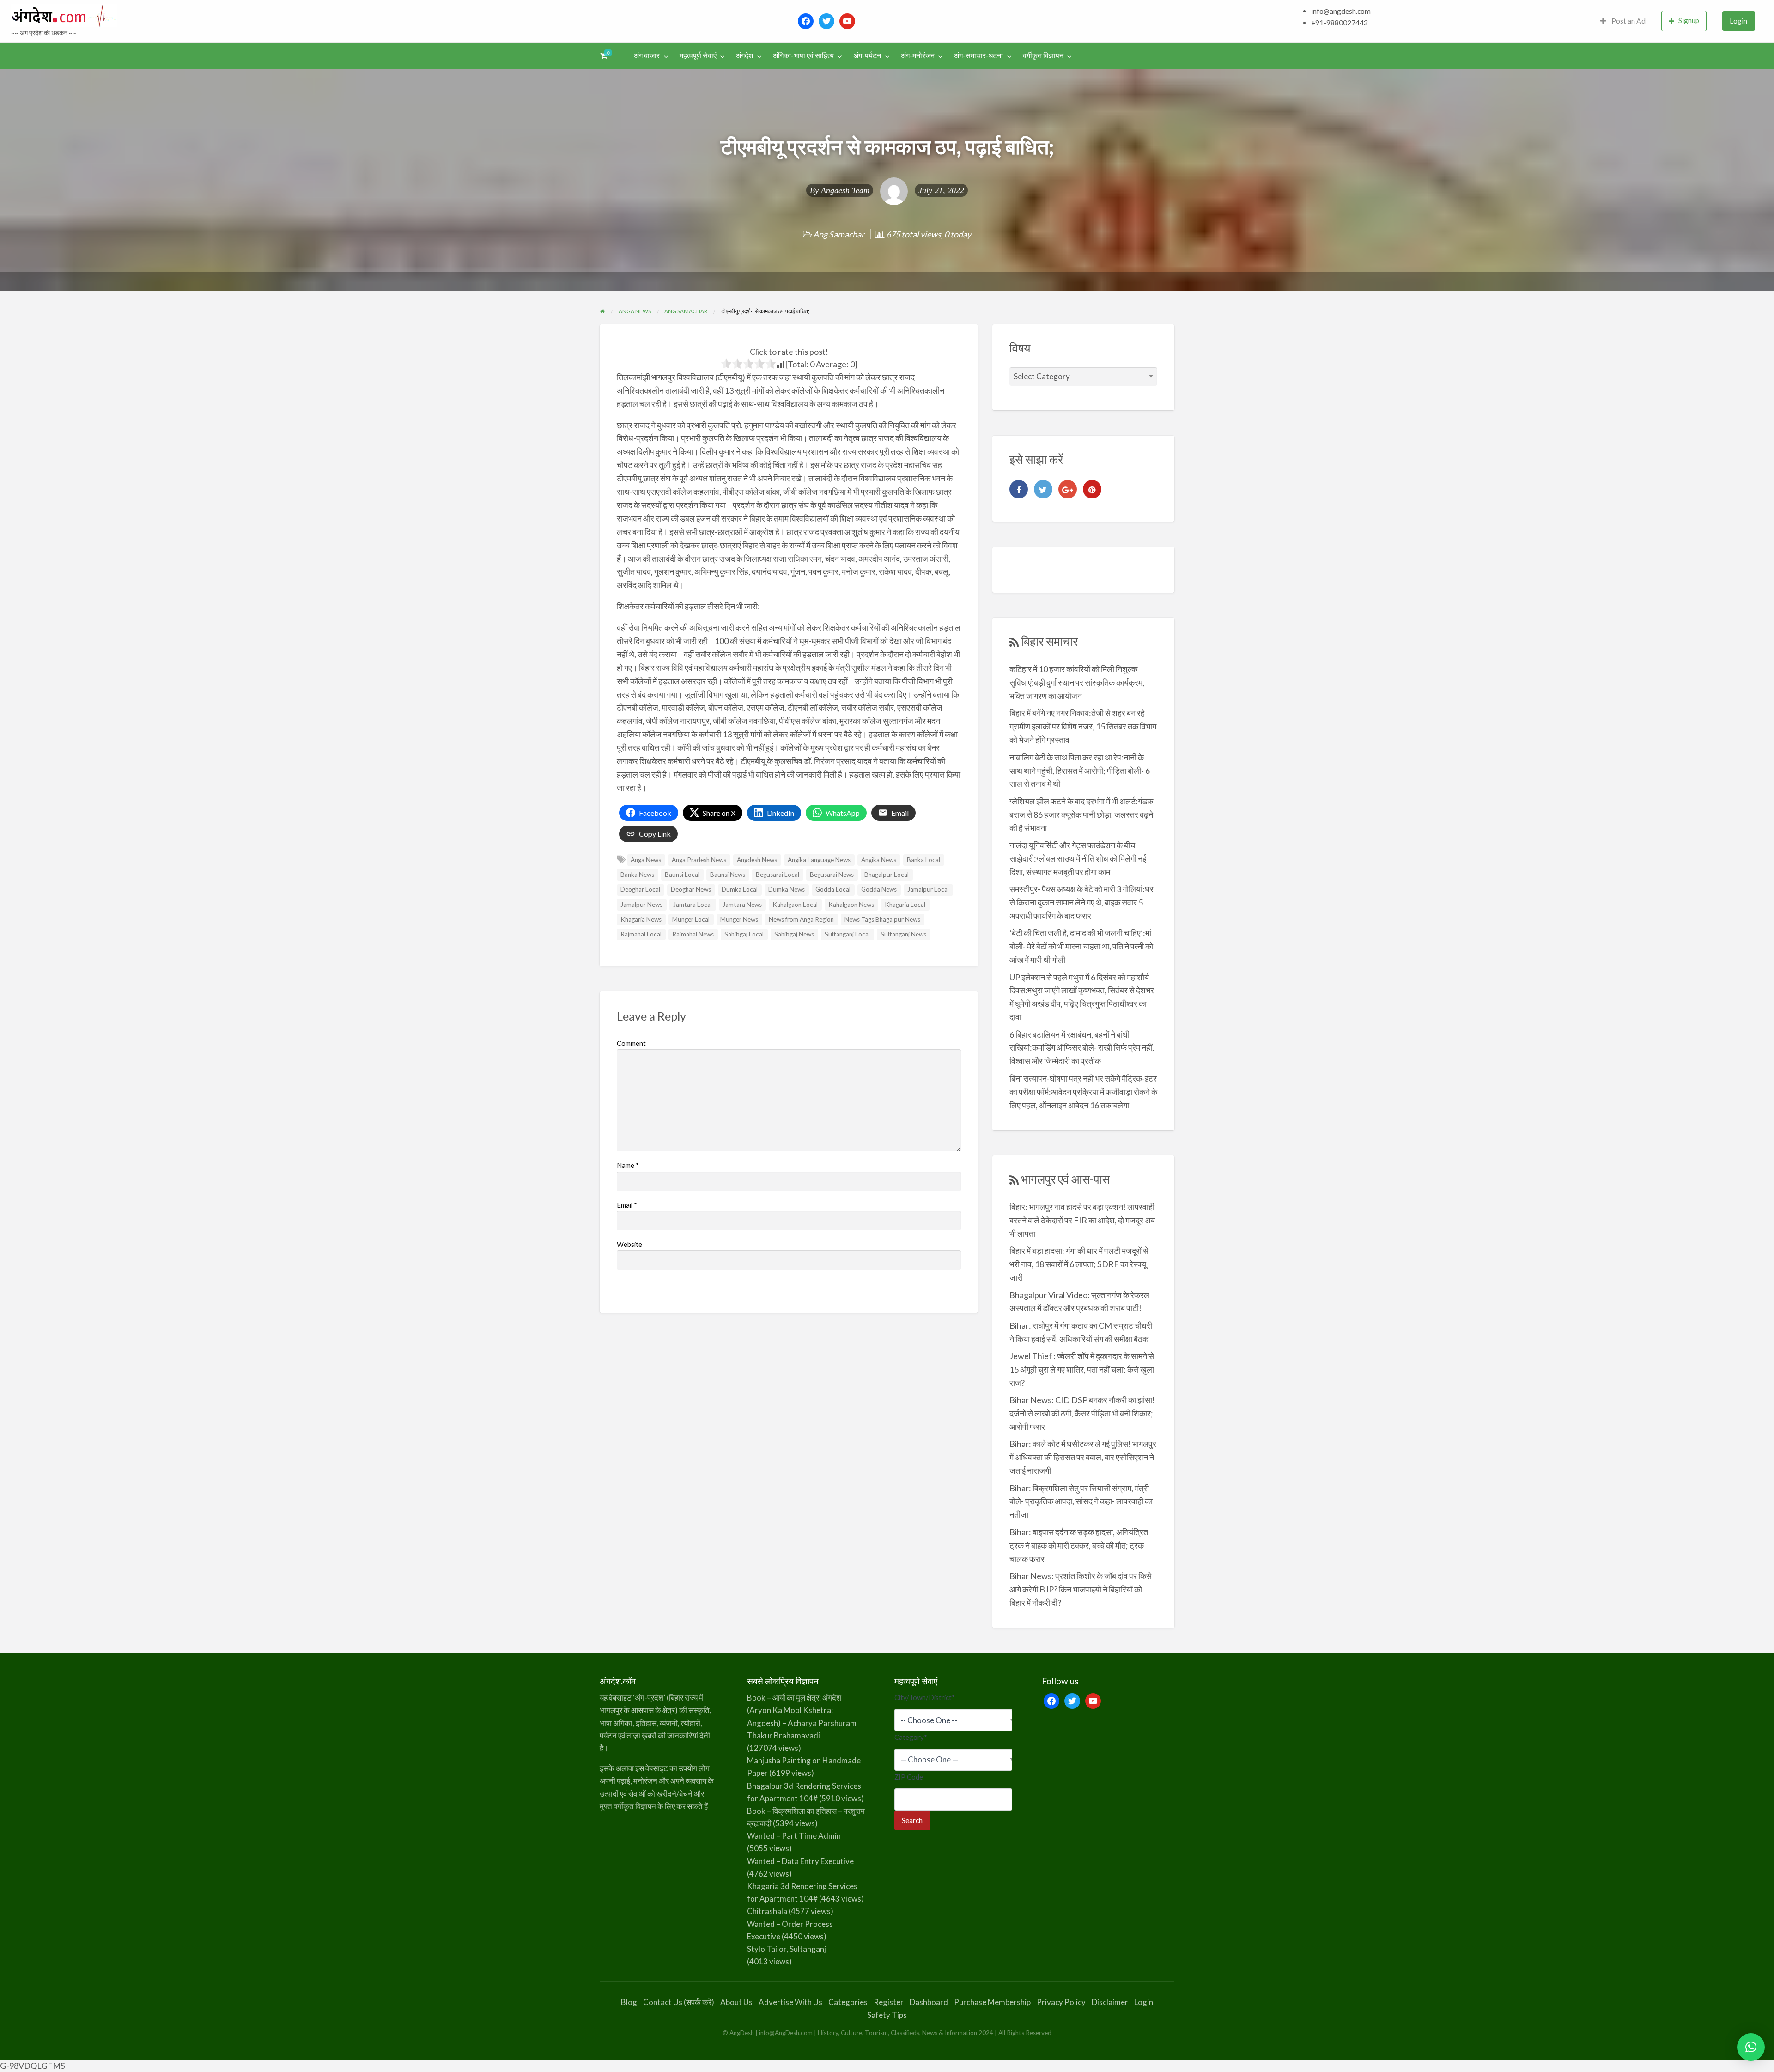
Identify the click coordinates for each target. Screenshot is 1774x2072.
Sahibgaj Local (744, 934)
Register (889, 2002)
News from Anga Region (801, 919)
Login (1738, 21)
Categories (848, 2002)
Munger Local (691, 919)
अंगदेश (744, 55)
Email (627, 1205)
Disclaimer (1110, 2002)
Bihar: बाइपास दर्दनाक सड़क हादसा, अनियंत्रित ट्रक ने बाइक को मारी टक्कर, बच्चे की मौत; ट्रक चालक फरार (1079, 1545)
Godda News (879, 889)
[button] (1751, 2047)
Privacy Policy (1061, 2002)
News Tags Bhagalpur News (882, 919)
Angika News (879, 860)
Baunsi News (728, 875)
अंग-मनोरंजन (918, 55)
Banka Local (923, 860)
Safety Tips (887, 2015)
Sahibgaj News (794, 934)
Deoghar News (691, 889)
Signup (1689, 20)
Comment (631, 1043)
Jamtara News (742, 905)
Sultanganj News (903, 934)
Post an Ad (1628, 21)
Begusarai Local (778, 875)
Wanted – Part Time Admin (794, 1836)
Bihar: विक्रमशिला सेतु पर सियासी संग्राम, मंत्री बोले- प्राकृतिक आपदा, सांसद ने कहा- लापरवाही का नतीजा (1081, 1501)
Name (628, 1165)
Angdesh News (757, 860)
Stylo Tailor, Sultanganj (787, 1949)
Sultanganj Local (847, 934)
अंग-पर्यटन (867, 55)
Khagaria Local (905, 905)
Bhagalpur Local (887, 875)
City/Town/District (925, 1697)
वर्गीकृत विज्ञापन (1043, 55)
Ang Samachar (839, 234)
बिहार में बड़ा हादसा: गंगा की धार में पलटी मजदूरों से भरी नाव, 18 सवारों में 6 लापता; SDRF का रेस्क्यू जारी (1079, 1264)
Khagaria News (641, 919)
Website (629, 1244)
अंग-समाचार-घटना (978, 55)
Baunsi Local (682, 875)
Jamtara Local (693, 905)
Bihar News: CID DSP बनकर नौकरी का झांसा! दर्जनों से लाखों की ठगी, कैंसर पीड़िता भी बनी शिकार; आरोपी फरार (1082, 1413)
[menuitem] (1623, 21)
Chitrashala (767, 1911)
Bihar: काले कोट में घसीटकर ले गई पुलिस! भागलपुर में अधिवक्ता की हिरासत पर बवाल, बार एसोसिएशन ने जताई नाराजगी (1083, 1457)
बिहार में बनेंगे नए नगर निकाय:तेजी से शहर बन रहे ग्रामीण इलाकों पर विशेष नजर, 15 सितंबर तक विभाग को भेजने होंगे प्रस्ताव (1083, 726)
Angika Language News (819, 860)
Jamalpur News (641, 905)
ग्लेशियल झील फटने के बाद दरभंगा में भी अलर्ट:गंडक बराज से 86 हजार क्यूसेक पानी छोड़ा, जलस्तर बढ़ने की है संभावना (1081, 814)
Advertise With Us (790, 2002)
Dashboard (929, 2002)
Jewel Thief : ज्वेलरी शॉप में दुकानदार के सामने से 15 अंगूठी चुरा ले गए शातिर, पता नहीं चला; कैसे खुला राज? (1082, 1369)
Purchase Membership (992, 2002)
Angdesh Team (845, 190)
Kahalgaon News (851, 905)
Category (911, 1737)
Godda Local (833, 889)
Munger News (739, 919)
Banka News (637, 875)
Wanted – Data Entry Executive (800, 1861)
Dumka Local (740, 889)
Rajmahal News (693, 934)
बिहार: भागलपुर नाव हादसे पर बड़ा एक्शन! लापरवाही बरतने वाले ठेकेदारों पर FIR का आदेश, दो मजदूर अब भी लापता (1082, 1220)
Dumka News (787, 889)
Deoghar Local (640, 889)
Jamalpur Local (928, 889)
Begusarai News (832, 875)
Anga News (646, 860)
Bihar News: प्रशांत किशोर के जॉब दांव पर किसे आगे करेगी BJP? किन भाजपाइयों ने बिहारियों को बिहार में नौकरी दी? (1081, 1589)
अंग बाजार (647, 55)
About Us (736, 2002)
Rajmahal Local (641, 934)
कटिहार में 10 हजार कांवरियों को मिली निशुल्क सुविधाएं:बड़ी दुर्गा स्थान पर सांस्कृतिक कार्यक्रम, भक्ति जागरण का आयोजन (1077, 682)
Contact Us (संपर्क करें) (679, 2002)
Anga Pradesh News (699, 860)
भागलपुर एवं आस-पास (1065, 1179)
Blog (629, 2002)
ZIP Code (909, 1777)
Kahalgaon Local (795, 905)
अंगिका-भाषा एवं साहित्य (803, 55)
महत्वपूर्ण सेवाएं (698, 55)
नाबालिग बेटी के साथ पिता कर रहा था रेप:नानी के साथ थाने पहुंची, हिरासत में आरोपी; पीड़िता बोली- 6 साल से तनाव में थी (1080, 771)
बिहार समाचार (1049, 641)
